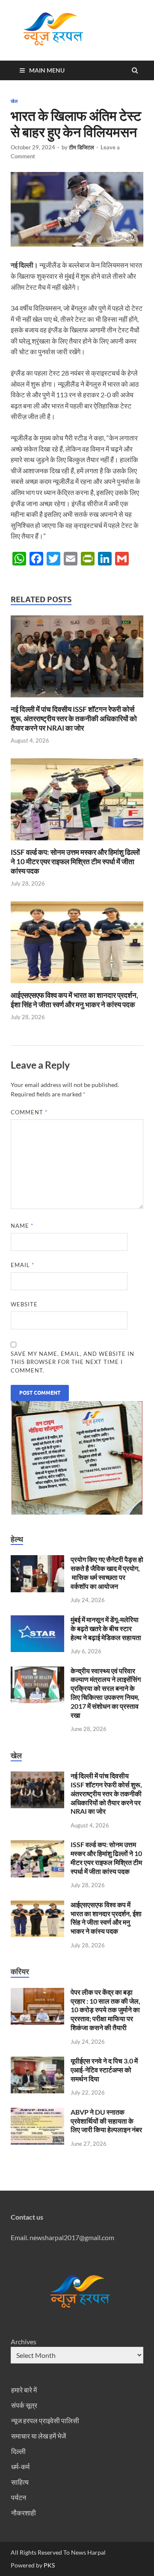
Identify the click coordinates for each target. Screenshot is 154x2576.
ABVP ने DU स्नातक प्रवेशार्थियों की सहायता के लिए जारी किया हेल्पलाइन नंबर (106, 2121)
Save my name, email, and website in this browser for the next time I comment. (73, 1362)
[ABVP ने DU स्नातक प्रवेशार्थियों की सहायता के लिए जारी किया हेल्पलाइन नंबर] (37, 2113)
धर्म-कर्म (20, 2467)
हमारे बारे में (24, 2390)
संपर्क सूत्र (24, 2405)
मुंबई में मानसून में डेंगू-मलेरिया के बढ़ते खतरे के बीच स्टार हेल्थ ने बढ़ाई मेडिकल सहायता (106, 1628)
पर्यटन (19, 2497)
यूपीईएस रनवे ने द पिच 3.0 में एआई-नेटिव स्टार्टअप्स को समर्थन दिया (104, 2070)
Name (22, 1226)
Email (22, 1265)
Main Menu (47, 70)
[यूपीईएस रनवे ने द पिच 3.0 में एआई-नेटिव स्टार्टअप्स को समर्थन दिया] (37, 2062)
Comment (29, 1112)
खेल (14, 101)
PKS (49, 2565)
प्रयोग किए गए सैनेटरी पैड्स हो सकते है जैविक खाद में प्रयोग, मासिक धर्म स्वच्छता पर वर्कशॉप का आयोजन (107, 1572)
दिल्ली (18, 2451)
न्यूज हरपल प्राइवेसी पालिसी (45, 2420)
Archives (24, 2341)
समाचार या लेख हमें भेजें (38, 2436)
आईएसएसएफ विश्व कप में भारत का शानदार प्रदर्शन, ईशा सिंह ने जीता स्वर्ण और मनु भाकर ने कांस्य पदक (74, 1000)
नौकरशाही (24, 2513)
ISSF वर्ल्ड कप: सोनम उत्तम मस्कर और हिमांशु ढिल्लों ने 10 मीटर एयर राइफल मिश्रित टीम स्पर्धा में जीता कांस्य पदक (75, 861)
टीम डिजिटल (81, 147)
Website (24, 1304)
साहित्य (20, 2482)
